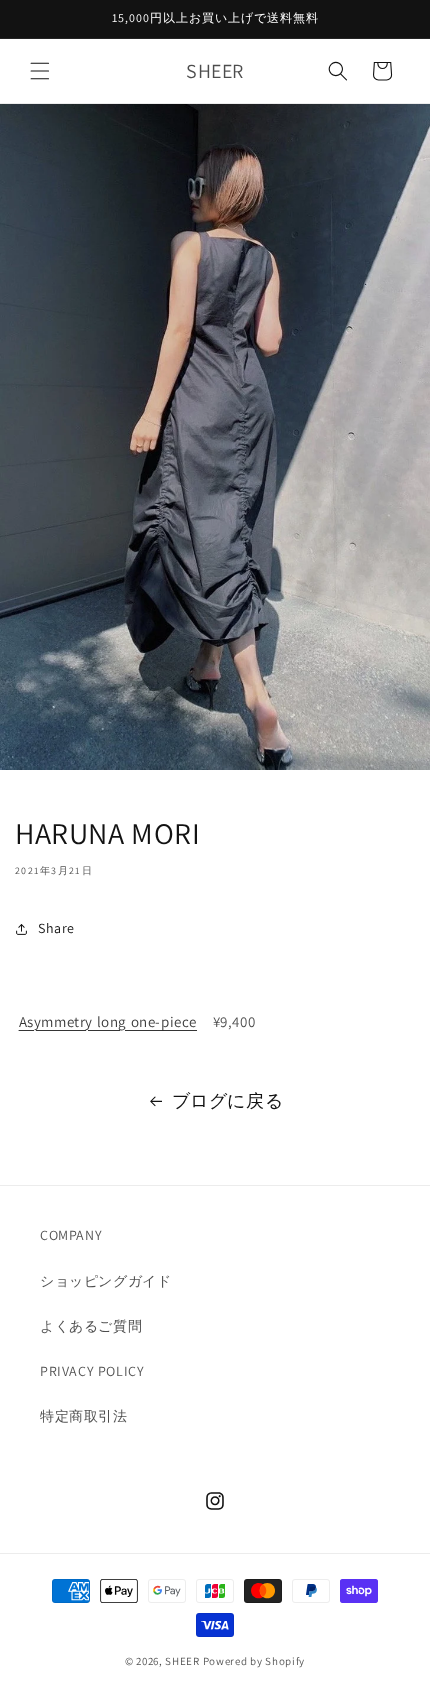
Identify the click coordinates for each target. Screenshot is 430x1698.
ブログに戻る (228, 1100)
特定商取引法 (84, 1416)
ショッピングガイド (105, 1281)
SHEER (182, 1661)
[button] (40, 71)
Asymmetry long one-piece (108, 1021)
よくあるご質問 (91, 1326)
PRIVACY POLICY (92, 1371)
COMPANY (71, 1235)
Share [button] (56, 928)
